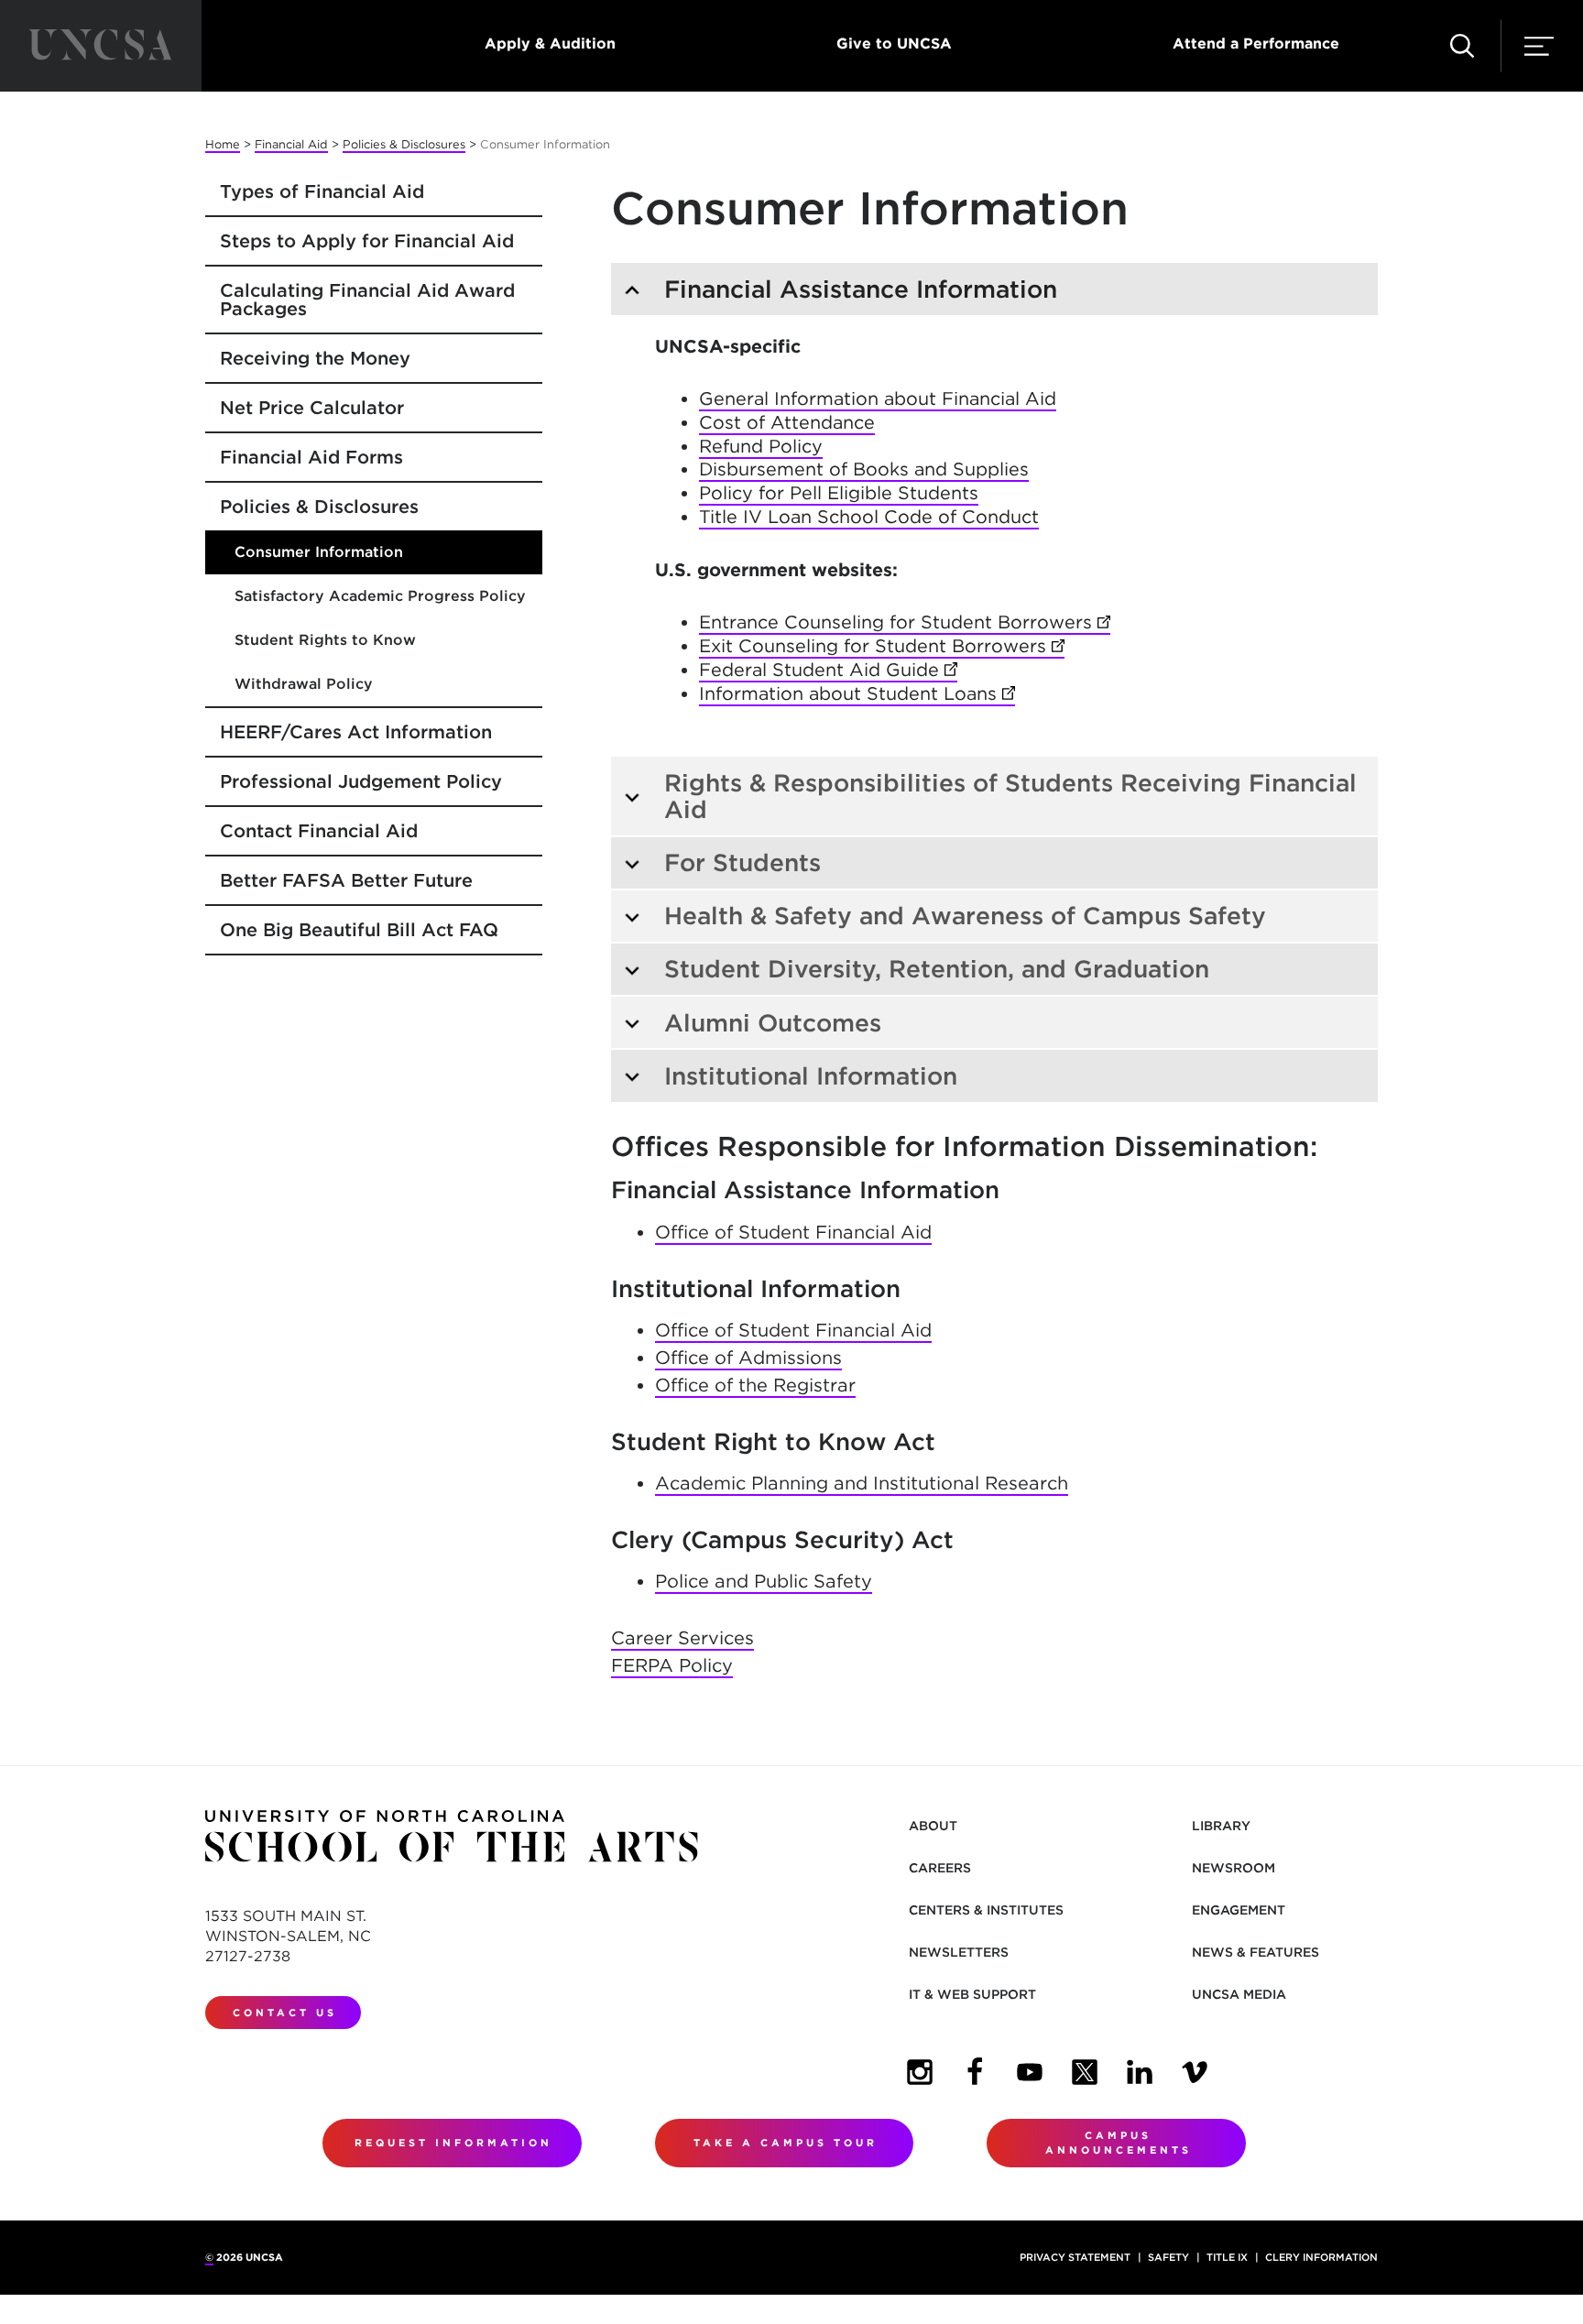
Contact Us (285, 2013)
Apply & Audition (550, 44)
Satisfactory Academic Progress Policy (380, 596)
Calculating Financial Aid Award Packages (367, 300)
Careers (940, 1868)
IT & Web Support (972, 1994)
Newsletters (959, 1952)
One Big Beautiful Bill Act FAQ (359, 930)
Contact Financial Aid (319, 831)
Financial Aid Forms (311, 457)
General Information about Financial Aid (878, 398)
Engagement (1239, 1910)
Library (1221, 1826)
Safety (1168, 2257)
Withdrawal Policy (304, 684)
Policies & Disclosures (404, 144)
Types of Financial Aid (322, 191)
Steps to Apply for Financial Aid (367, 241)
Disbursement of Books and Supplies (864, 469)
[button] (1462, 46)
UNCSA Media (1239, 1994)
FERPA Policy (672, 1665)
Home (223, 144)
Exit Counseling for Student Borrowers (882, 646)
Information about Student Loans (857, 693)
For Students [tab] (742, 862)
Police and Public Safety (764, 1581)
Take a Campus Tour (786, 2143)
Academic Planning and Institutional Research (862, 1483)
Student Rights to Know (325, 640)
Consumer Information (319, 552)
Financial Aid (291, 144)
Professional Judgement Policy (361, 781)
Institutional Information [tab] (811, 1076)
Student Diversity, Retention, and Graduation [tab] (937, 969)
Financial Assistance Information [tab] (861, 289)
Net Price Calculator (312, 408)
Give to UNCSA (894, 44)
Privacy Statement (1075, 2257)
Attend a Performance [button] (1256, 44)
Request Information (453, 2143)
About (933, 1826)
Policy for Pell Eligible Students (839, 493)
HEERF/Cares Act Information (356, 732)
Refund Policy (761, 446)
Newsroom (1234, 1868)
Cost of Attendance (787, 422)
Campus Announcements (1119, 2143)
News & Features (1255, 1952)
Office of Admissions (748, 1358)
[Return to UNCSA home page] (101, 46)
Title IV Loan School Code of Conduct (869, 517)
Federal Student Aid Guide (828, 670)
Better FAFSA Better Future (346, 880)
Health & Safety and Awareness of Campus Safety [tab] (965, 916)
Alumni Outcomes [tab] (773, 1023)
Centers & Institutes (986, 1910)
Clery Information (1321, 2257)
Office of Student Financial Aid (793, 1232)
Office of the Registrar (755, 1385)
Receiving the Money (315, 358)
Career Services (682, 1638)
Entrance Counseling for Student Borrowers (905, 622)
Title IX (1227, 2257)
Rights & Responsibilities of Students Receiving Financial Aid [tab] (1010, 796)
